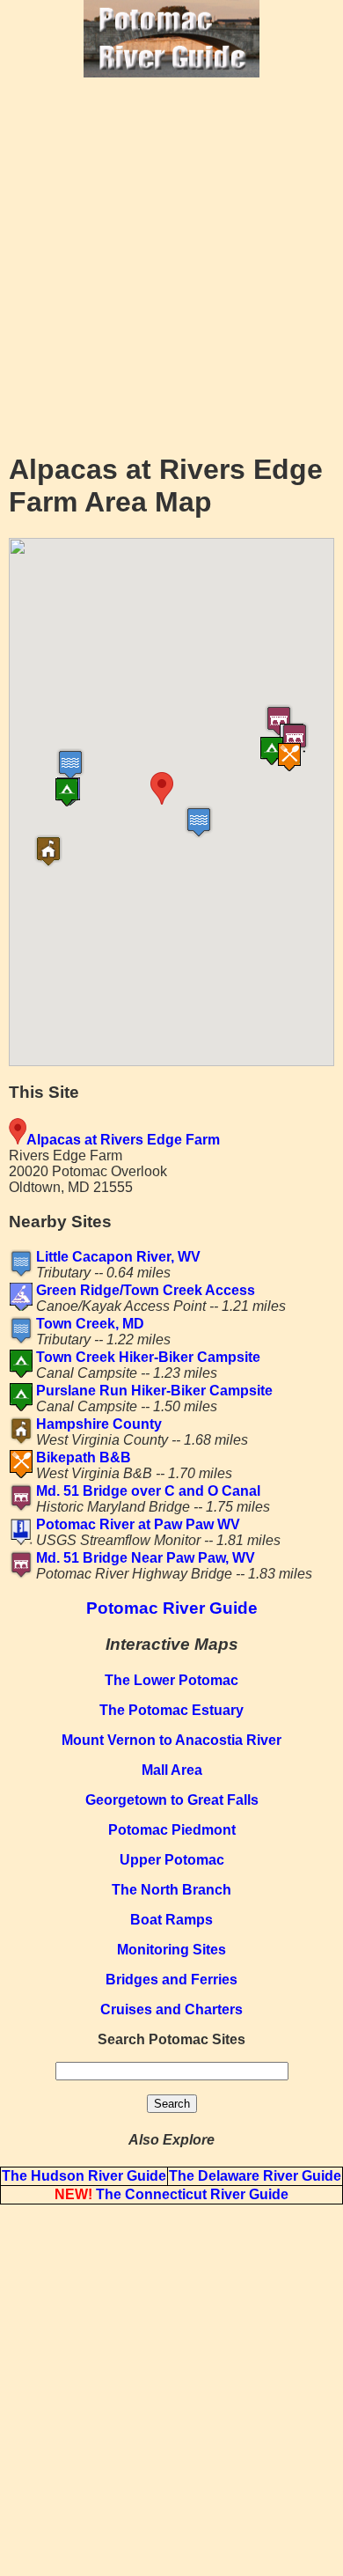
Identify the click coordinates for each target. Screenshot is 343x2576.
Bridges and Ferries (171, 1980)
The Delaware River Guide (255, 2176)
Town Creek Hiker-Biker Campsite (148, 1357)
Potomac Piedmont (172, 1830)
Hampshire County (99, 1424)
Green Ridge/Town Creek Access (146, 1290)
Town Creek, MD (90, 1324)
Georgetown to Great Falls (172, 1800)
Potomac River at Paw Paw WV (138, 1524)
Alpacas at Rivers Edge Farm (123, 1140)
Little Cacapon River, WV (118, 1257)
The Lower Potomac (171, 1680)
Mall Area (172, 1770)
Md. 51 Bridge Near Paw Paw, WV (146, 1558)
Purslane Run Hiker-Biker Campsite (154, 1391)
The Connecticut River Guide (171, 2194)
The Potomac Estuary (171, 1710)
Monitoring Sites (171, 1950)
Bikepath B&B (84, 1457)
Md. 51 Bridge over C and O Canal (148, 1491)
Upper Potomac (172, 1860)
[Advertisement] (171, 263)
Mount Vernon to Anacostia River (171, 1740)
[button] (209, 788)
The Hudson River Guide (84, 2176)
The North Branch (171, 1890)
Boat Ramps (171, 1920)
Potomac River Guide (172, 1608)
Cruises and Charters (171, 2009)
